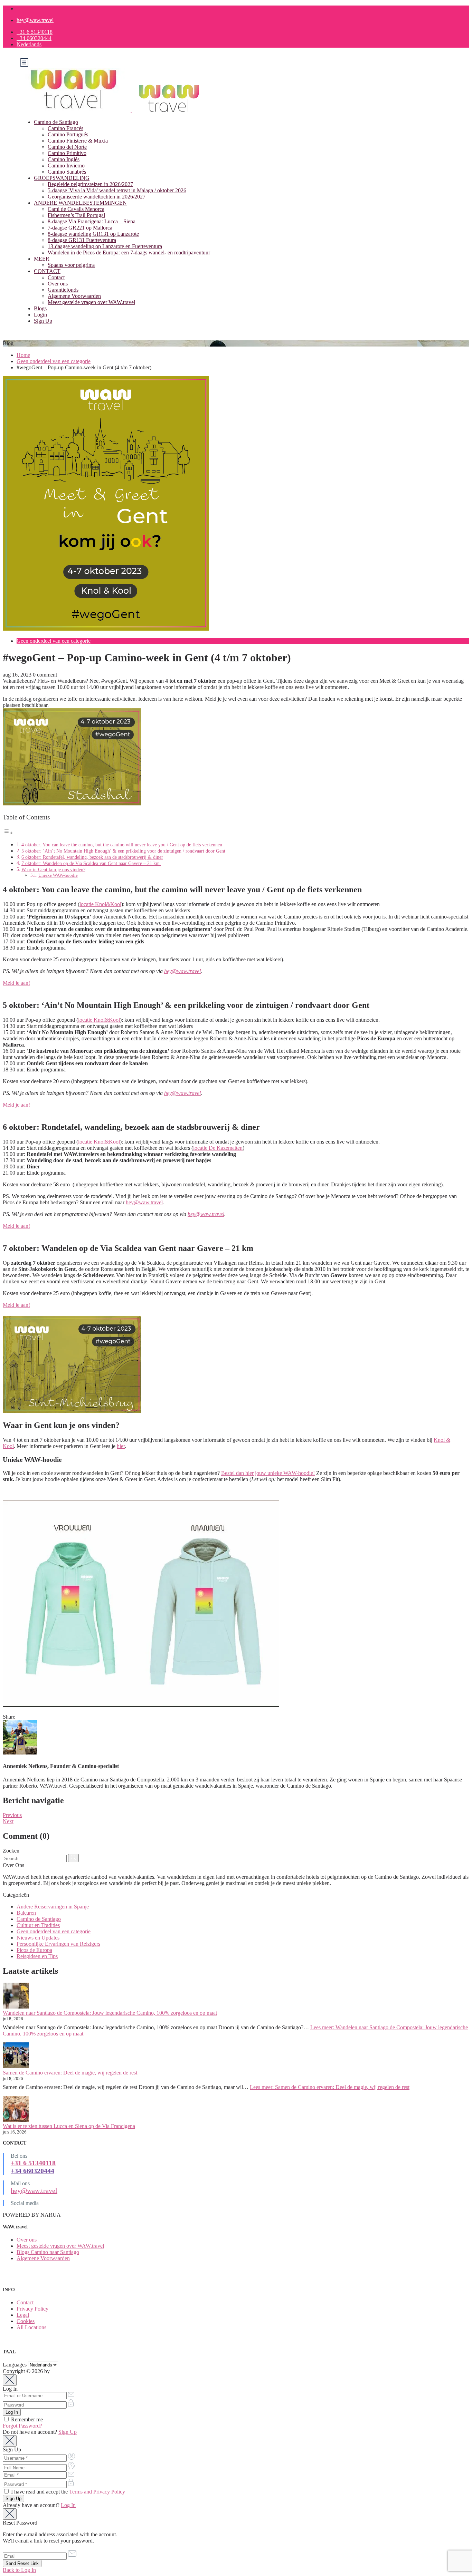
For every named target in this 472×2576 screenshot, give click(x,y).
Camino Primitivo (67, 153)
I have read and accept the (67, 2492)
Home (23, 355)
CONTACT (47, 271)
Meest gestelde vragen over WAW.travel (91, 302)
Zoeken (11, 1851)
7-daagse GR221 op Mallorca (80, 228)
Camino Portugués (68, 134)
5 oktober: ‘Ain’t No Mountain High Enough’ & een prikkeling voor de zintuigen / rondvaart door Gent (123, 851)
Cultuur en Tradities (38, 1925)
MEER (42, 259)
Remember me (26, 2419)
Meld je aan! (16, 983)
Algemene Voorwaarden (74, 296)
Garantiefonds (63, 290)
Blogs (40, 308)
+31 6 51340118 (35, 32)
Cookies (26, 2321)
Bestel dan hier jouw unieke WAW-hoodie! (268, 1473)
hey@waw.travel (35, 20)
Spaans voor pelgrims (71, 265)
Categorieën (16, 1895)
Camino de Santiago (56, 122)
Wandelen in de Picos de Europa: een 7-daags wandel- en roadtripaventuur (129, 252)
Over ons (58, 284)
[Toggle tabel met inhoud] (8, 833)
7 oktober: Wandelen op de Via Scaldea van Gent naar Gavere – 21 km (91, 863)
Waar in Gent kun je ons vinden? (53, 869)
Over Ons (13, 1865)
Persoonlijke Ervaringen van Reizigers (58, 1944)
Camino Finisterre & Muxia (78, 141)
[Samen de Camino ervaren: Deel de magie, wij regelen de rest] (16, 2056)
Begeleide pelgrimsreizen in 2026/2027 (90, 184)
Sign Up (43, 321)
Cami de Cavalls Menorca (76, 209)
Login (40, 315)
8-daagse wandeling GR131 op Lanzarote (93, 234)
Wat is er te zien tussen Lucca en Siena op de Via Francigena (69, 2126)
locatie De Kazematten (218, 1148)
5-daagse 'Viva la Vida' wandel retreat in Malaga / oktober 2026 (117, 190)
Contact (56, 277)
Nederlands (29, 44)
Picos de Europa (34, 1950)
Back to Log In (19, 2570)
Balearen (26, 1913)
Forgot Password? (22, 2426)
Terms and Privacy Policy (97, 2492)
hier (121, 1446)
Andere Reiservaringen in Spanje (53, 1907)
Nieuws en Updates (38, 1938)
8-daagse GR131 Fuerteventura (82, 240)
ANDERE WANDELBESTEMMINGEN (80, 203)
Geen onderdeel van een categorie (54, 361)
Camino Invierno (66, 166)
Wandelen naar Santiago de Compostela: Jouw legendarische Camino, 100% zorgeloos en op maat (110, 2013)
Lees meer (330, 2087)
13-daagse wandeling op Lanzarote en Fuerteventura (105, 246)
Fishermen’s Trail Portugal (76, 215)
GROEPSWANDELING (62, 178)
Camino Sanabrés (67, 172)
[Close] (10, 2380)
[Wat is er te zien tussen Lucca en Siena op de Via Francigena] (16, 2110)
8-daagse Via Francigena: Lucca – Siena (92, 221)
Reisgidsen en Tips (37, 1956)
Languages (15, 2365)
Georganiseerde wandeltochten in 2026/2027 (97, 197)
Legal (23, 2315)
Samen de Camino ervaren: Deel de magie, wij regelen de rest (70, 2073)
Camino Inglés (64, 159)
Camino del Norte (67, 147)
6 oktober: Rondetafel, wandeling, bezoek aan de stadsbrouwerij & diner (92, 857)
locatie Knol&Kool (100, 904)
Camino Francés (65, 128)
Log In (68, 2505)
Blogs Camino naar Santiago (48, 2252)
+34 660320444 (34, 38)
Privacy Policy (32, 2309)
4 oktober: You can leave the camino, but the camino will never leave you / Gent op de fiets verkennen (122, 845)
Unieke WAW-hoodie (58, 875)
